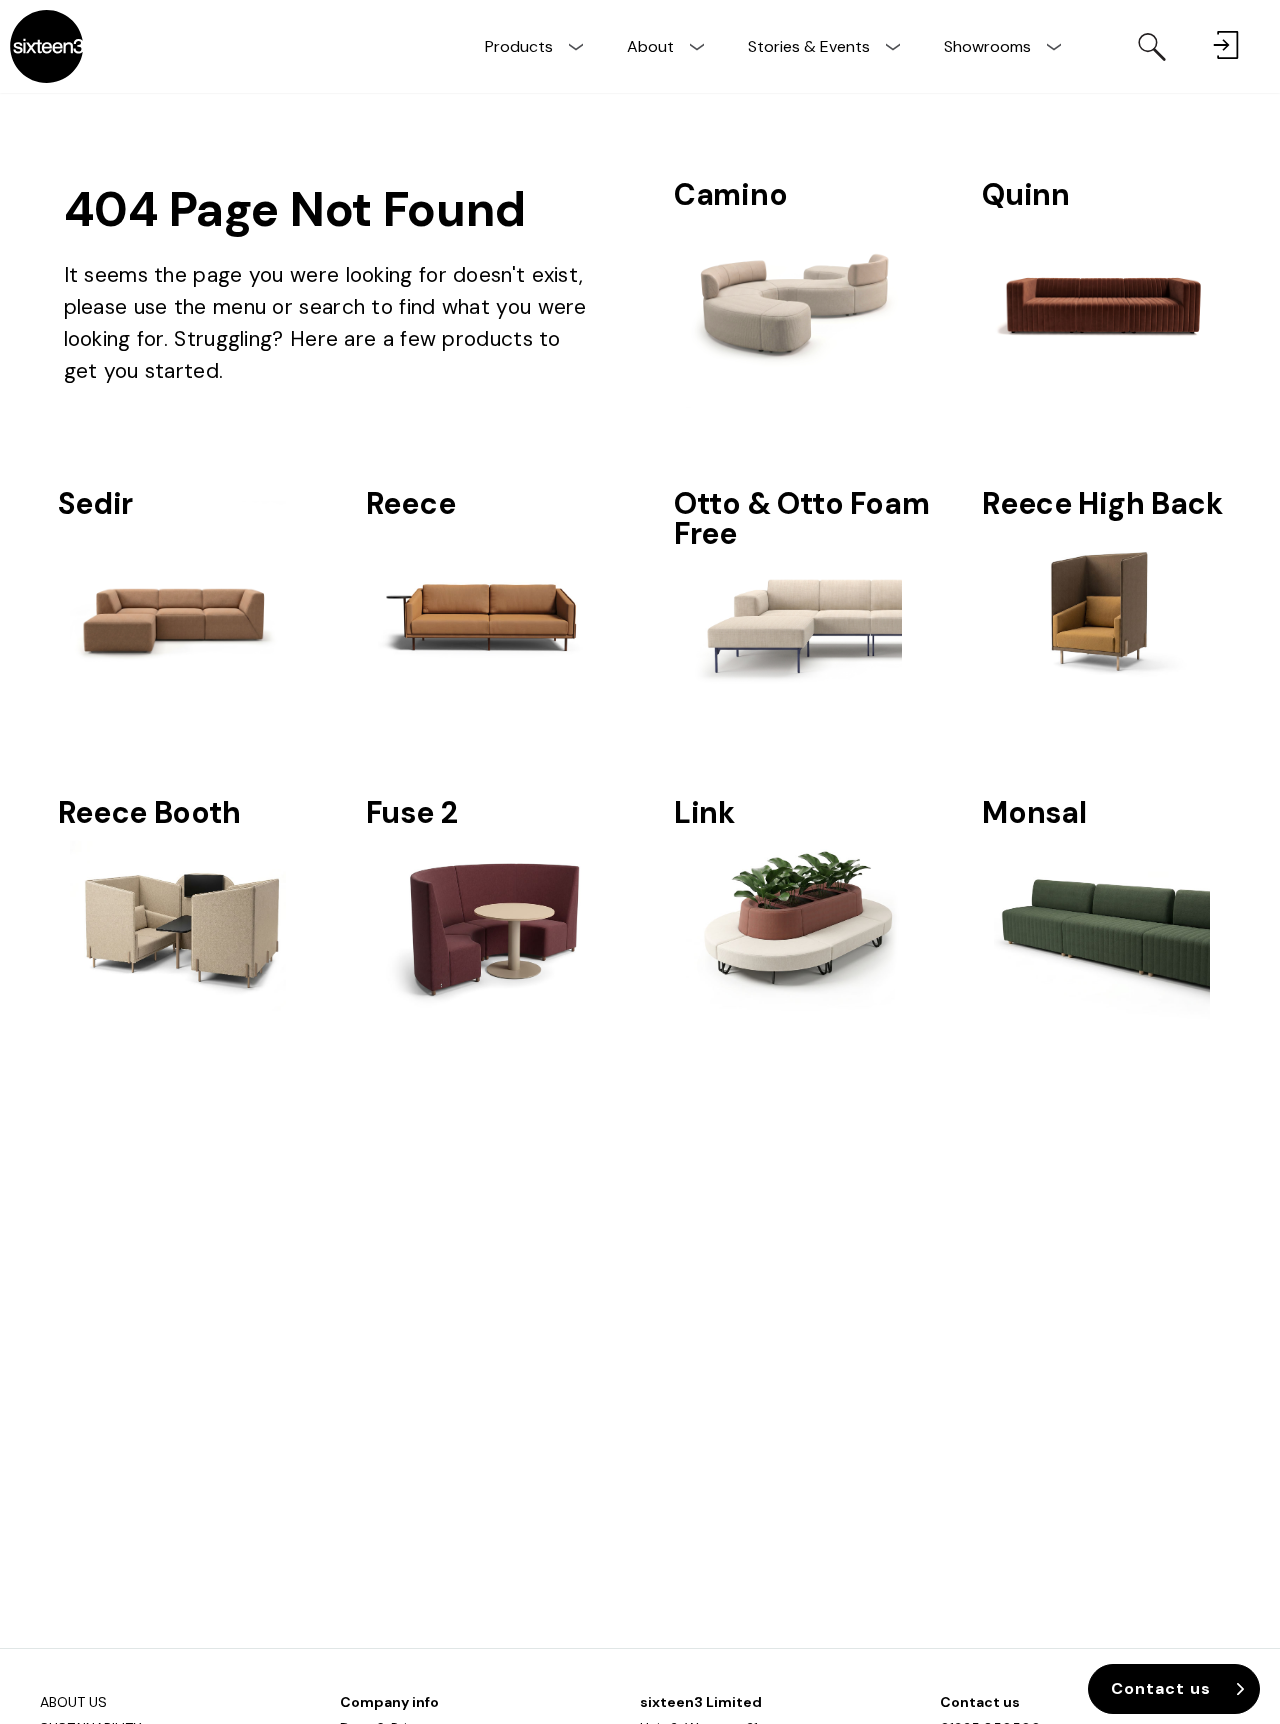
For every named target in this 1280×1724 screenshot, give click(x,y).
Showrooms (987, 46)
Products (519, 46)
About (650, 46)
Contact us (980, 1702)
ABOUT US (73, 1702)
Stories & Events (809, 46)
